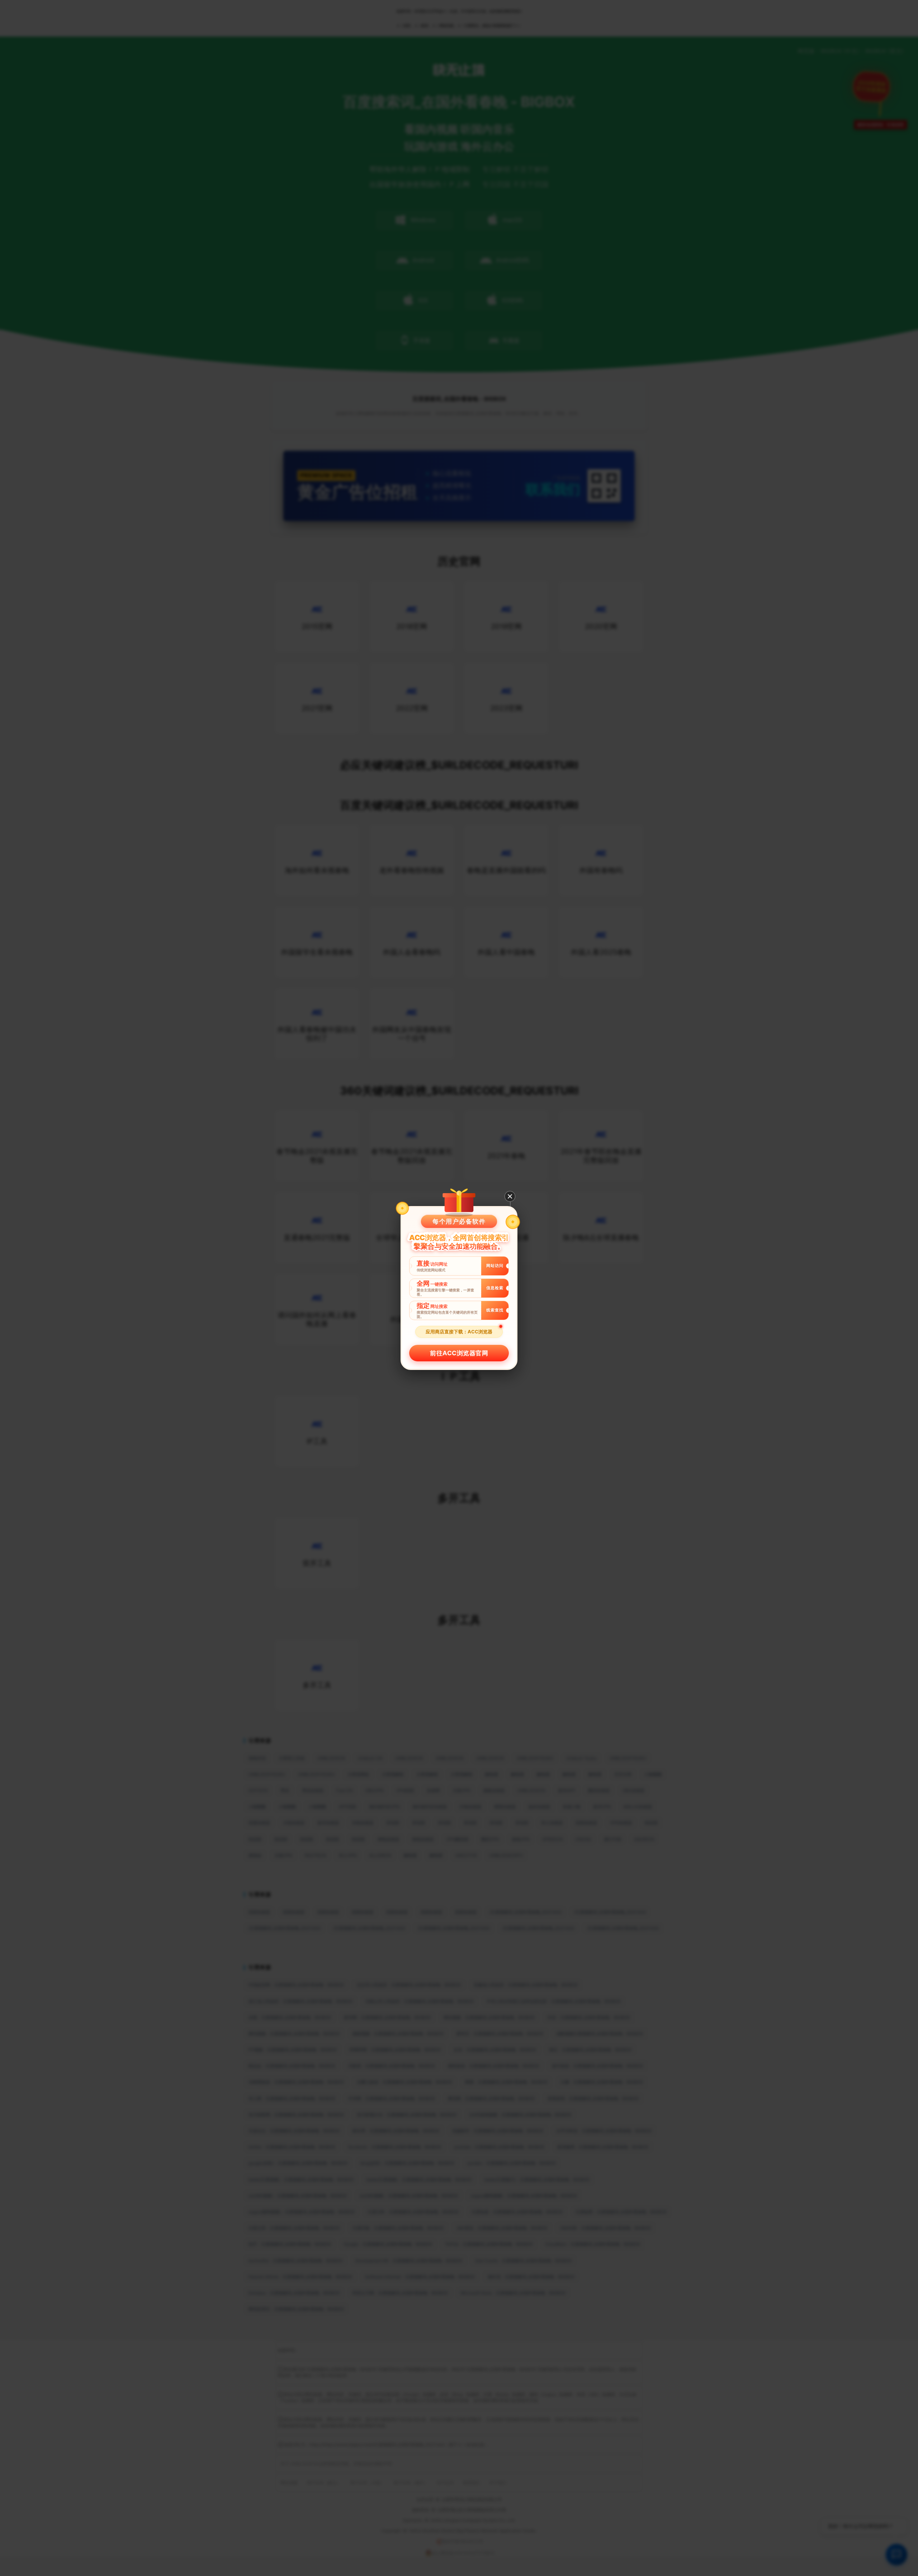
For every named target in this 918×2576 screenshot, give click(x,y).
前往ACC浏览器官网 (459, 1353)
